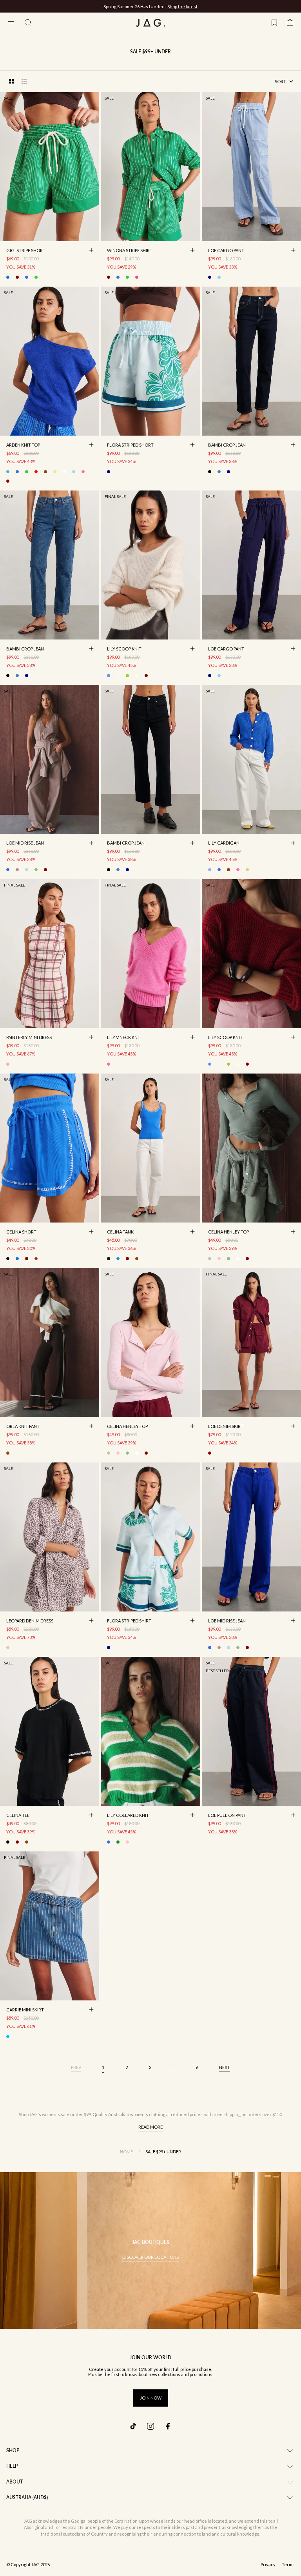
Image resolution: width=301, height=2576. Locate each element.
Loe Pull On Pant (227, 1816)
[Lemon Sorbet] (55, 472)
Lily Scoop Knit (124, 649)
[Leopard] (210, 1259)
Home (126, 2152)
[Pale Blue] (74, 472)
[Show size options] (91, 250)
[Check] (8, 1064)
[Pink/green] (127, 1842)
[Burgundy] (27, 1259)
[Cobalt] (219, 870)
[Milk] (64, 472)
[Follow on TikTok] (133, 2426)
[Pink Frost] (219, 1259)
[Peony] (238, 870)
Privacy (268, 2565)
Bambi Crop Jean (227, 445)
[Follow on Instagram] (150, 2426)
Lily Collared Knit (128, 1816)
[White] (45, 1259)
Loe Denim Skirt (226, 1427)
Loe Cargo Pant (226, 251)
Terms (288, 2565)
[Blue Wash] (219, 472)
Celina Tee (18, 1816)
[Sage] (127, 676)
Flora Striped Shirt (129, 1621)
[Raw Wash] (228, 472)
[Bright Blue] (17, 472)
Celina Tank (120, 1232)
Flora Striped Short (130, 445)
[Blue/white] (8, 2036)
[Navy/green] (109, 472)
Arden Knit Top (23, 445)
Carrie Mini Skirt (25, 2010)
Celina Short (21, 1232)
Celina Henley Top (228, 1232)
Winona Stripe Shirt (130, 251)
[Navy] (210, 277)
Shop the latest (182, 6)
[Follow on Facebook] (168, 2426)
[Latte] (17, 870)
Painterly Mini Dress (29, 1038)
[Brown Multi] (17, 277)
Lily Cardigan (224, 844)
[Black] (210, 472)
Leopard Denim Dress (30, 1621)
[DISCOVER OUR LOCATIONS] (150, 2251)
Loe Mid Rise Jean (25, 844)
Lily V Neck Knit (124, 1038)
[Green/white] (118, 1842)
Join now (151, 2398)
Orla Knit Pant (23, 1427)
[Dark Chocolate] (45, 472)
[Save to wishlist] (91, 233)
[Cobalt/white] (27, 277)
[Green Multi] (36, 277)
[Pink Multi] (137, 277)
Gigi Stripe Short (26, 251)
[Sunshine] (137, 676)
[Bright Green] (27, 472)
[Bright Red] (36, 472)
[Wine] (8, 481)
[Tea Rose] (83, 472)
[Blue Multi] (8, 277)
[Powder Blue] (219, 277)
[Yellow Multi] (247, 870)
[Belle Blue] (8, 472)
